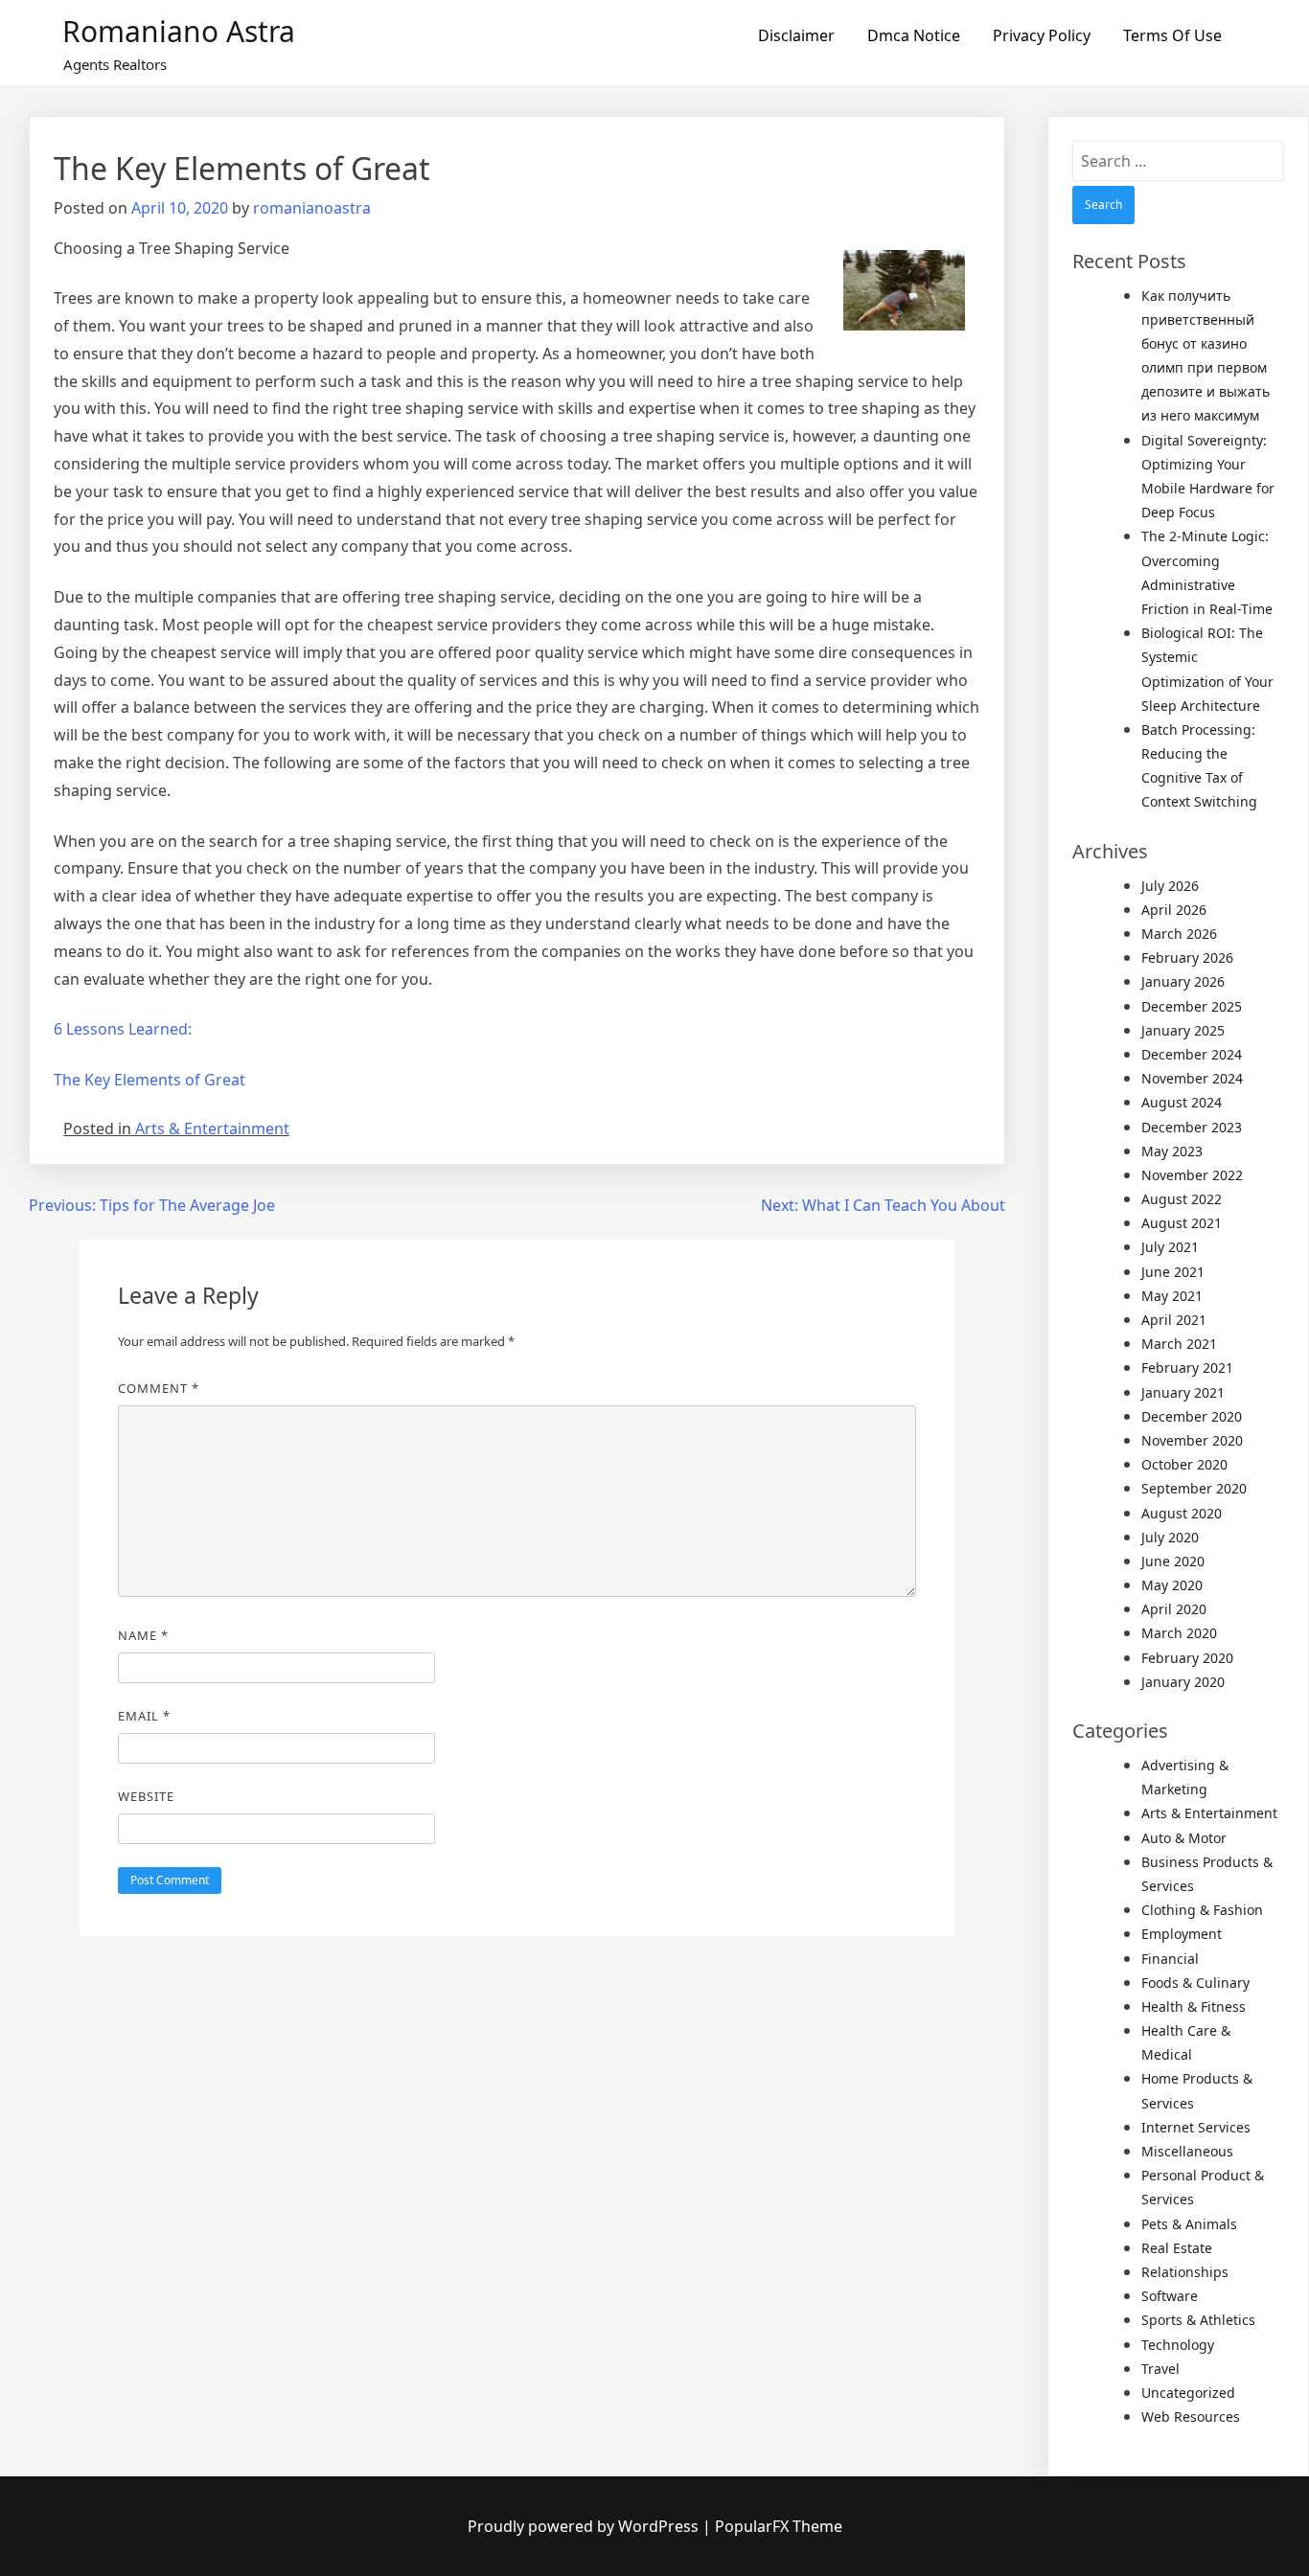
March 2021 (1179, 1344)
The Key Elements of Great (149, 1080)
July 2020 (1170, 1537)
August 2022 (1182, 1199)
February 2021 (1187, 1368)
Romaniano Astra (179, 31)
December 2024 (1192, 1054)
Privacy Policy (1042, 35)
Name (143, 1635)
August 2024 (1182, 1102)
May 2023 (1172, 1151)
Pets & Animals (1189, 2224)
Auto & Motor (1184, 1838)
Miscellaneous (1187, 2151)
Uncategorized (1188, 2393)
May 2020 (1172, 1585)
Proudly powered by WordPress (585, 2526)
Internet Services (1196, 2127)
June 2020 (1173, 1561)
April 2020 (1174, 1609)
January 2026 (1183, 981)
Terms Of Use (1172, 35)
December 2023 (1192, 1127)
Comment (159, 1388)
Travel (1160, 2369)
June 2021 (1173, 1272)
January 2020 (1183, 1682)
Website (146, 1796)
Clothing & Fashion (1202, 1910)
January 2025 (1183, 1030)
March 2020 (1179, 1633)
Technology (1178, 2345)
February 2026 (1187, 957)
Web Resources (1191, 2416)
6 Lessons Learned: (123, 1029)
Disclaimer (796, 35)
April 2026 (1174, 910)
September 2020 (1194, 1488)
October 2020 (1184, 1464)
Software (1170, 2296)
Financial (1170, 1959)
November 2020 (1192, 1440)
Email (144, 1716)
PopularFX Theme (779, 2526)
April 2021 (1174, 1320)
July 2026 (1170, 886)
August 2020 (1182, 1513)
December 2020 (1192, 1416)
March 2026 (1179, 934)
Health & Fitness (1194, 2006)
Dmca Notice (914, 35)
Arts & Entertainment (212, 1128)
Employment (1182, 1934)
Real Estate (1177, 2248)
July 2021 (1170, 1247)
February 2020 (1187, 1658)
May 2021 (1172, 1296)
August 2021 (1182, 1223)
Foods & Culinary (1195, 1983)
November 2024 (1192, 1078)
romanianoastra (312, 208)
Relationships (1185, 2272)
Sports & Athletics (1198, 2320)
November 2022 (1192, 1175)
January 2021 (1183, 1392)
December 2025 (1192, 1006)
